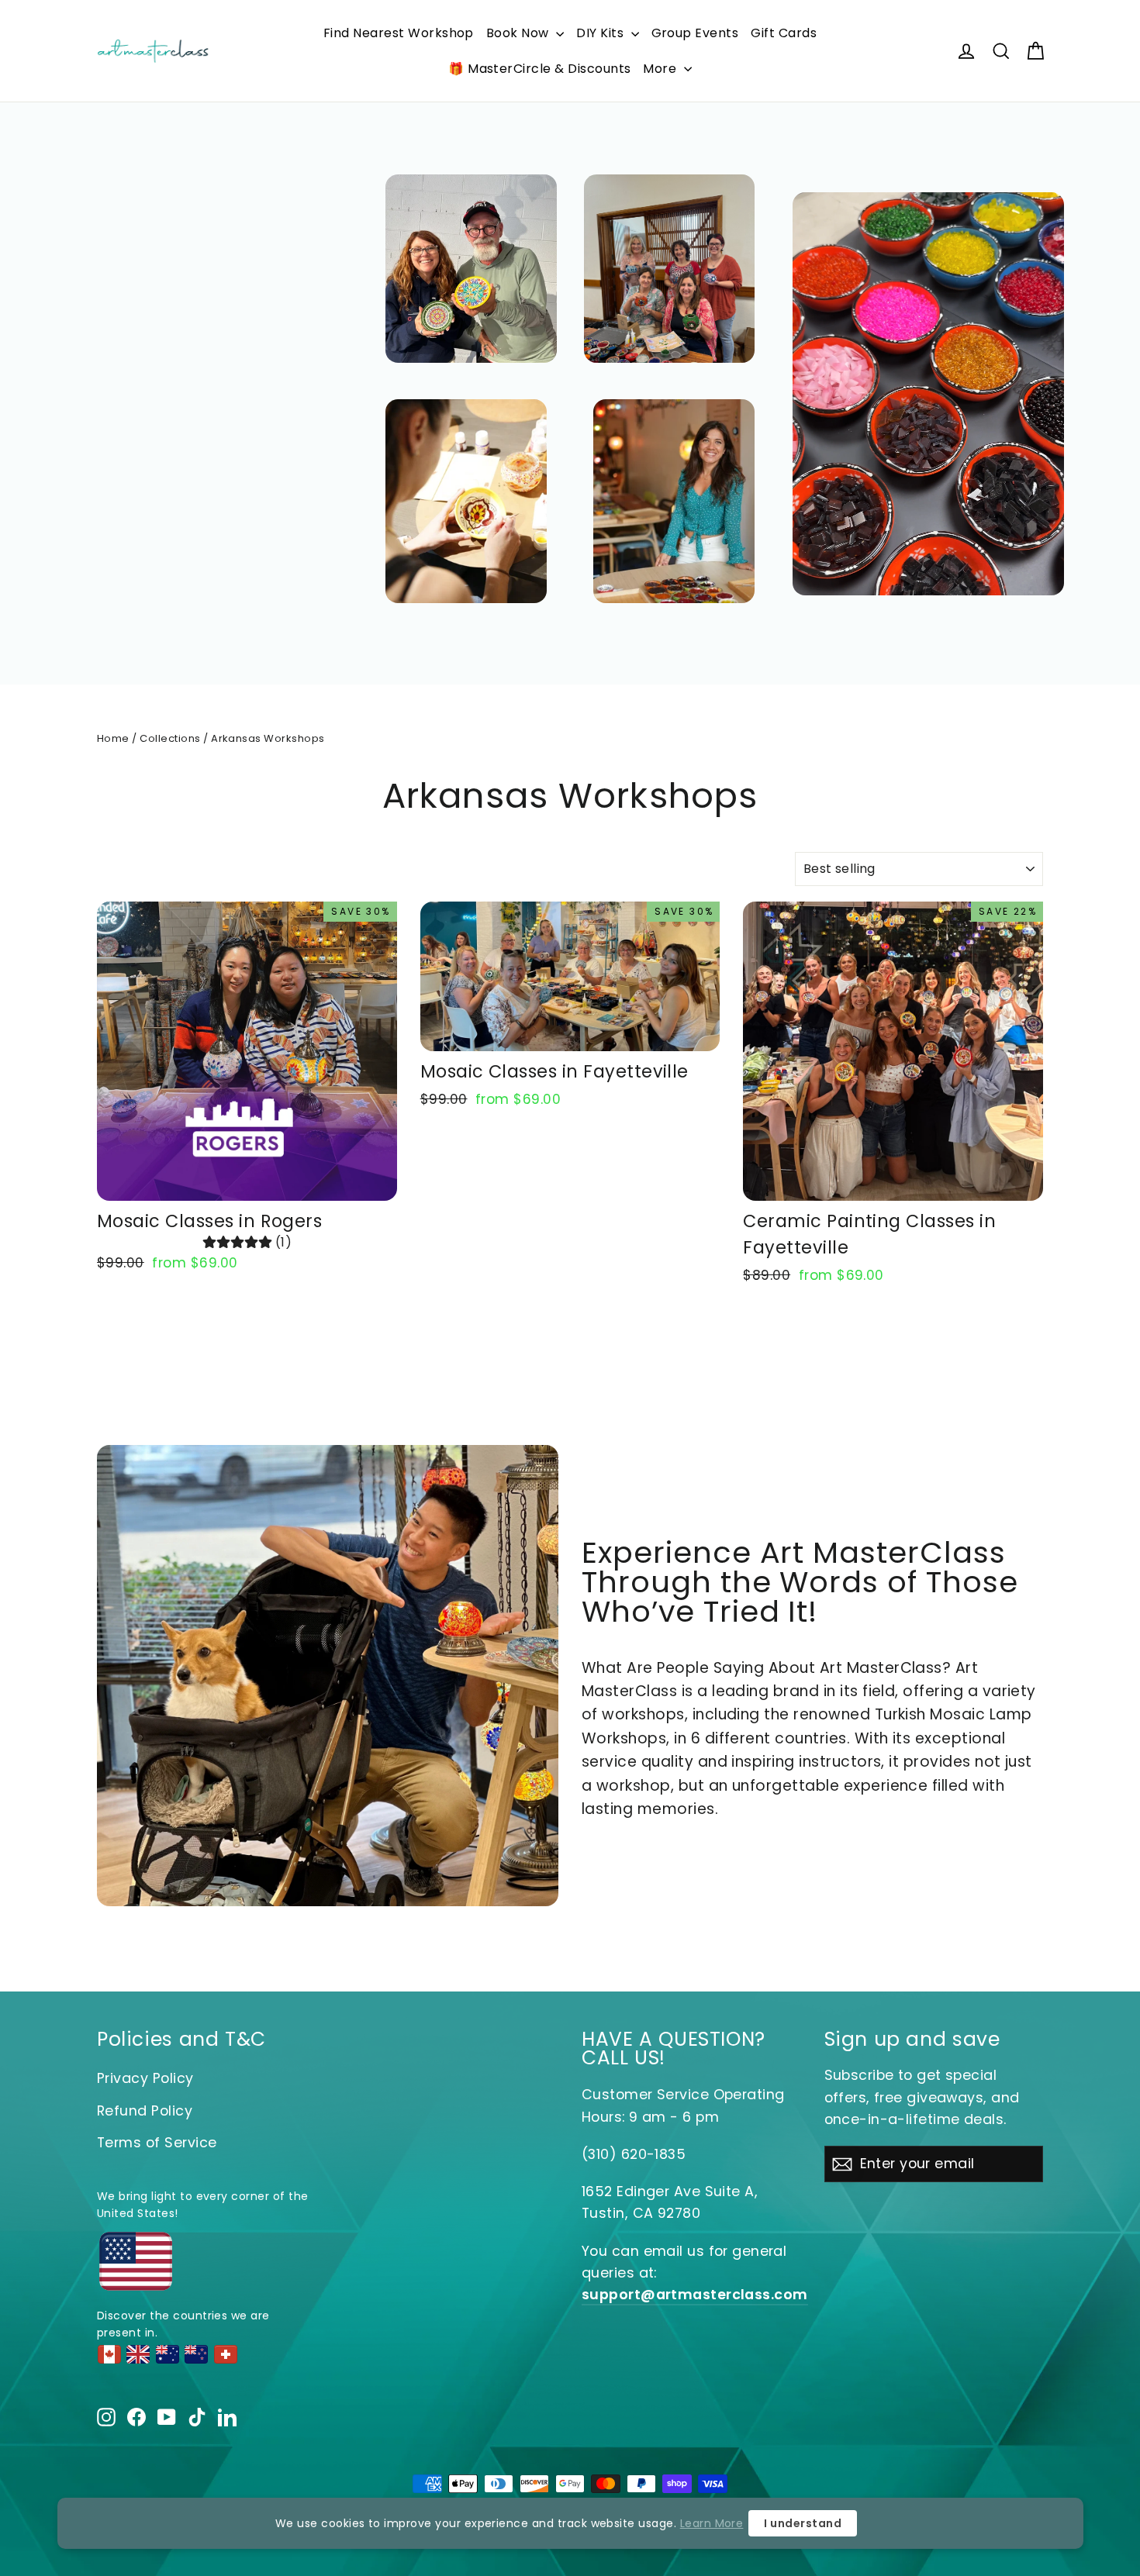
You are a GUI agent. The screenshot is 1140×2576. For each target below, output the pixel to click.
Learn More (712, 2523)
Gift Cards (784, 33)
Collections (170, 738)
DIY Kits (601, 33)
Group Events (695, 33)
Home (113, 738)
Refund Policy (145, 2110)
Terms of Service (157, 2142)
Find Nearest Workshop (399, 33)
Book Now (519, 33)
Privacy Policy (145, 2078)
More (661, 69)
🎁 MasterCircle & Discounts (539, 69)
